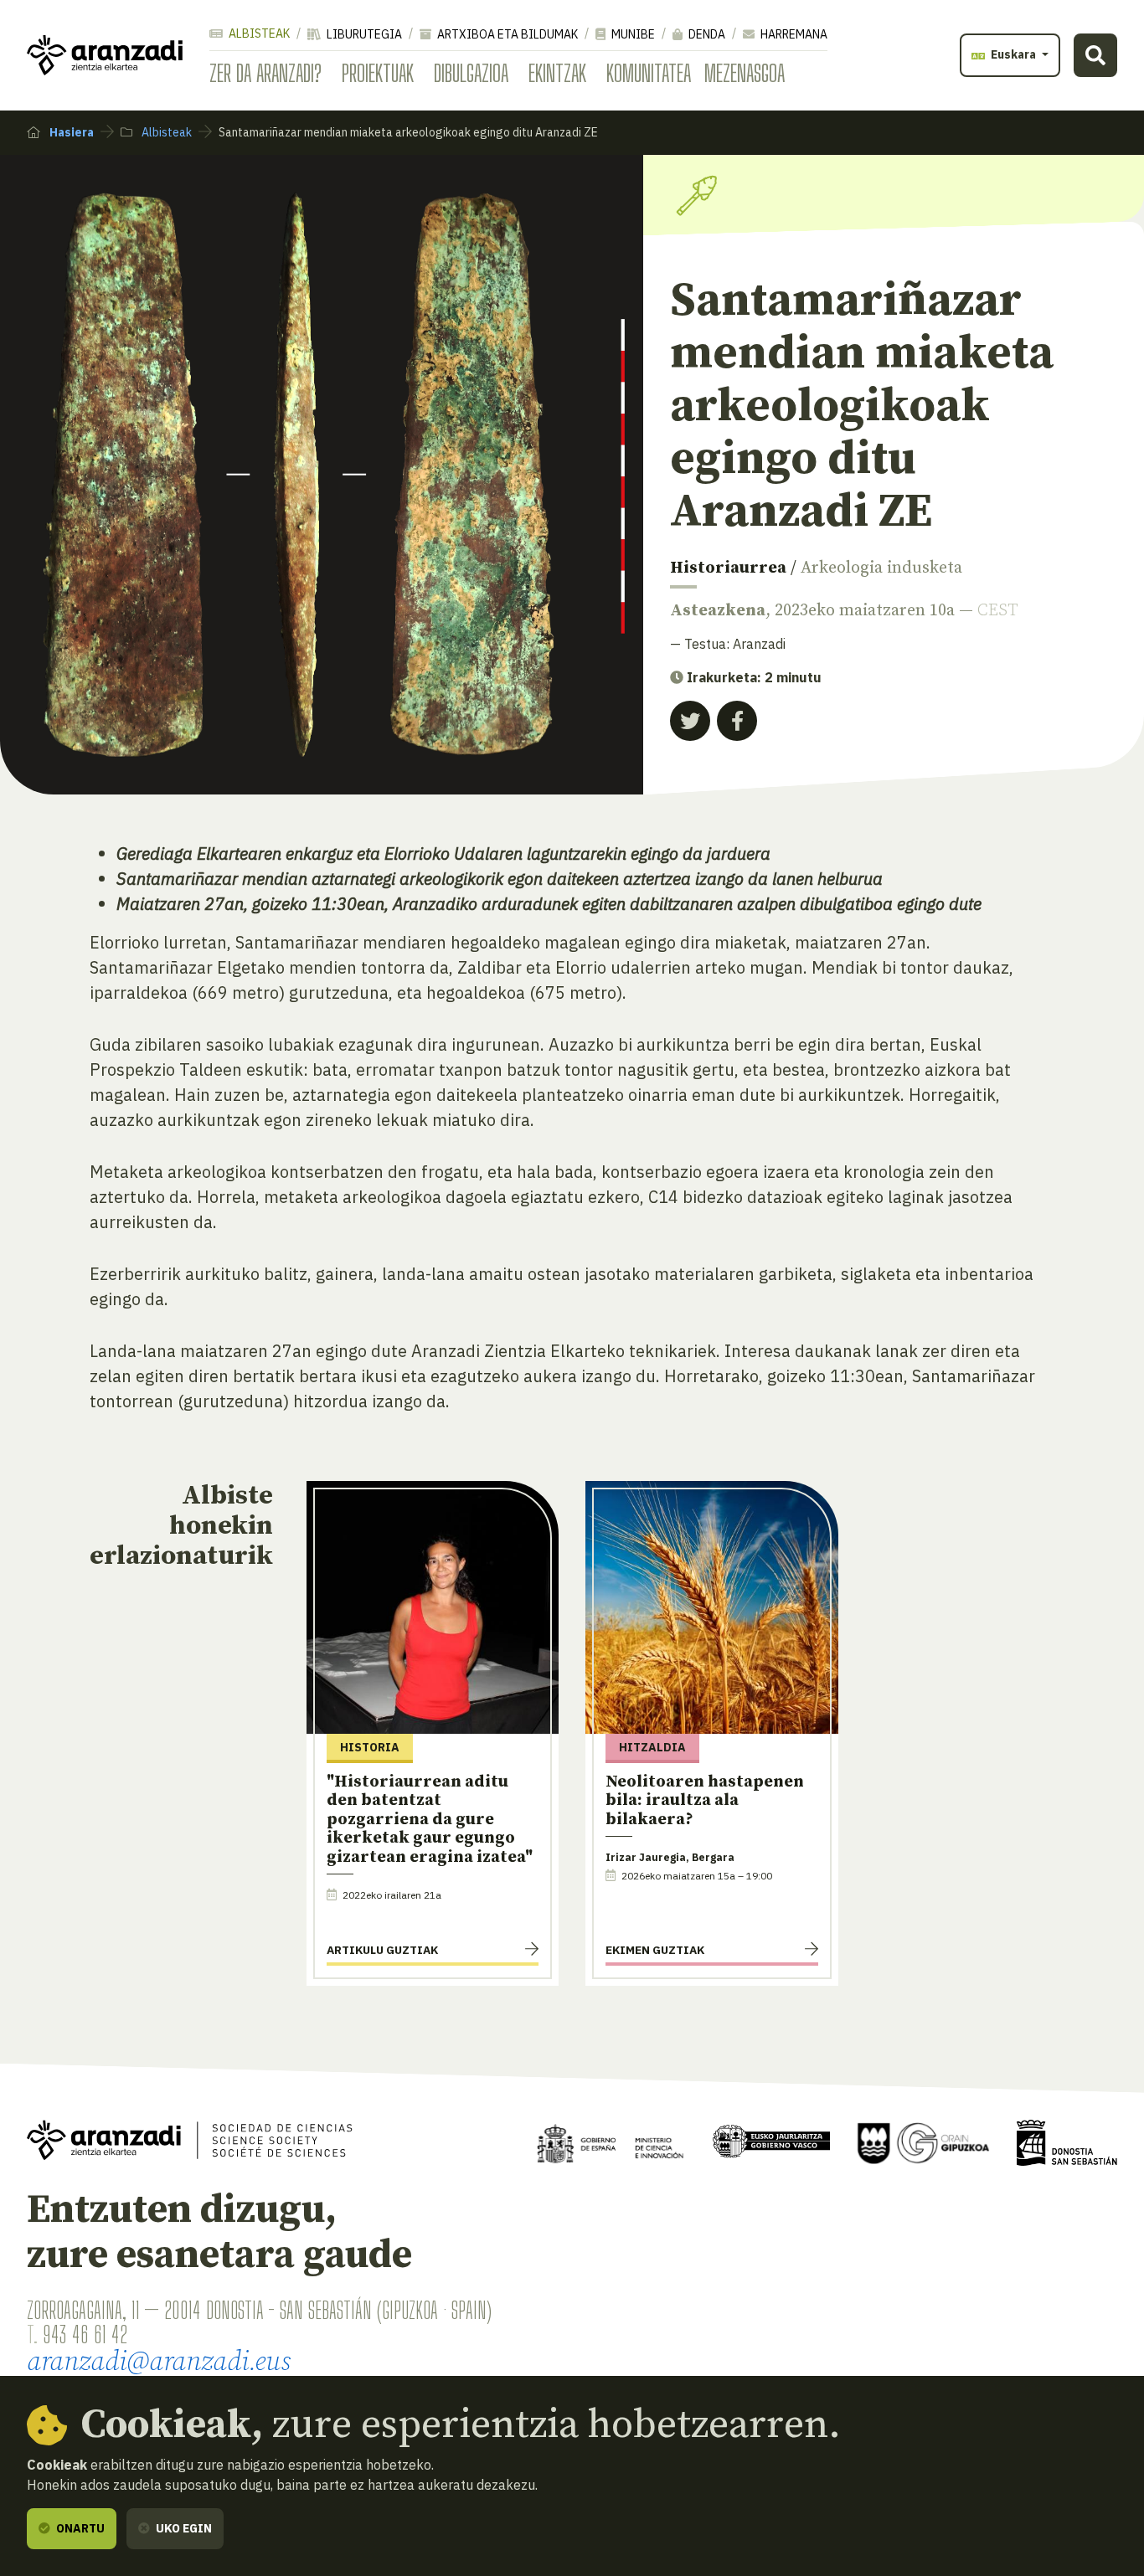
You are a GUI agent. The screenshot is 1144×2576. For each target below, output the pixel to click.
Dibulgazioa (471, 73)
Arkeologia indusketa (881, 568)
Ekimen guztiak (655, 1950)
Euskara (1013, 54)
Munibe (632, 34)
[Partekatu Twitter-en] (690, 721)
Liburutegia (363, 34)
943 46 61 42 (85, 2334)
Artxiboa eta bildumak (506, 34)
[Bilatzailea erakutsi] (1095, 55)
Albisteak (258, 33)
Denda (706, 34)
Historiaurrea (728, 568)
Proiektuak (378, 73)
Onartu (79, 2528)
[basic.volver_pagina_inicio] (105, 55)
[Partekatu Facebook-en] (737, 721)
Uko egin (183, 2528)
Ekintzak (557, 73)
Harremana (793, 34)
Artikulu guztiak (382, 1950)
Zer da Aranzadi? (265, 73)
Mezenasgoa (745, 73)
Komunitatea (649, 73)
